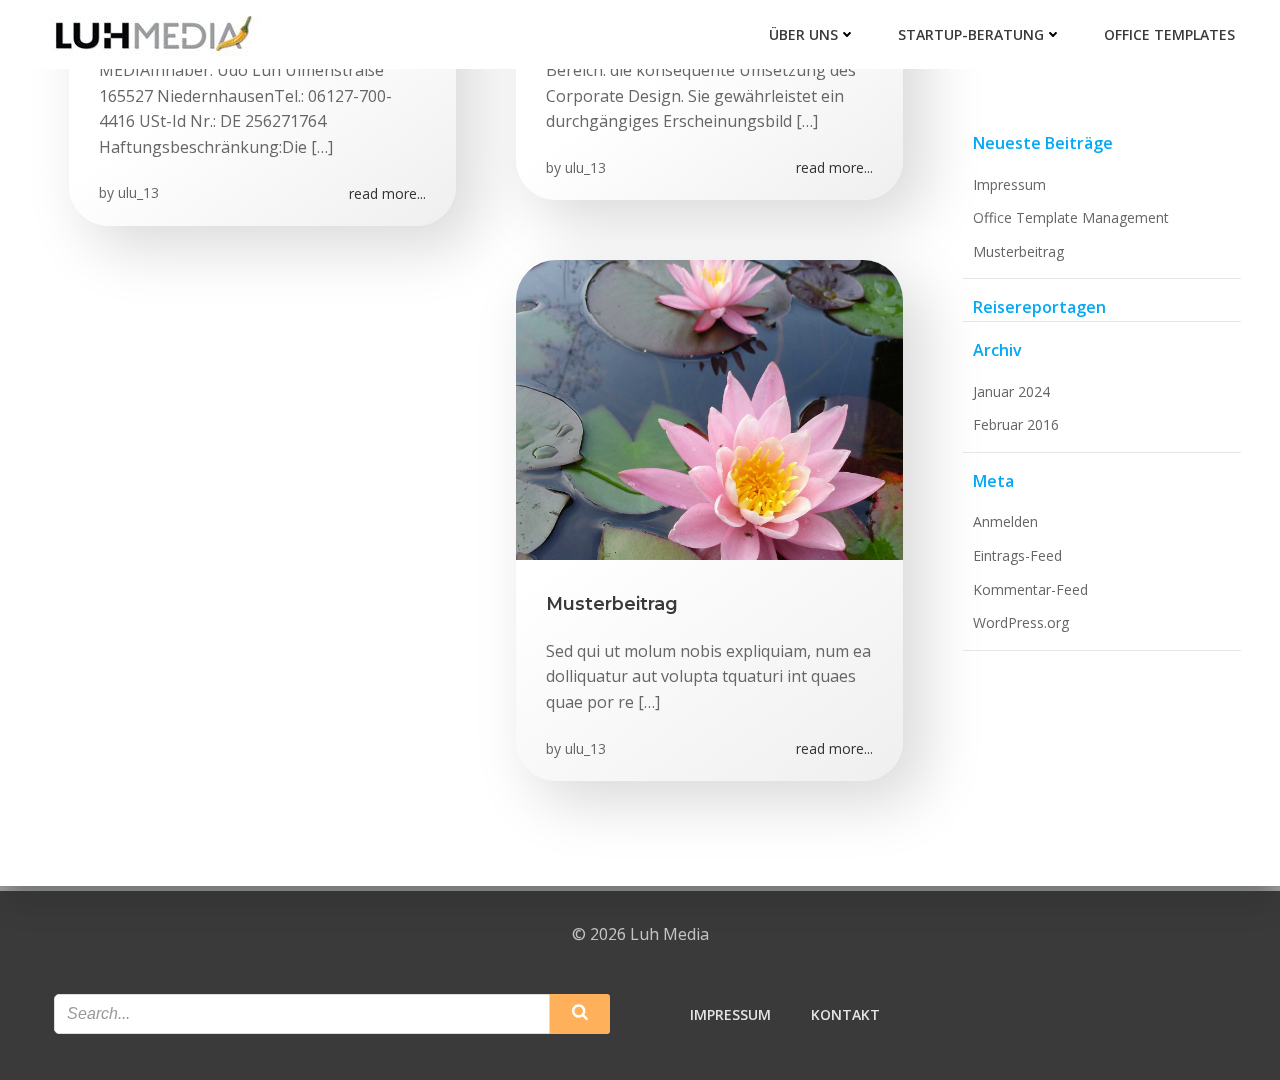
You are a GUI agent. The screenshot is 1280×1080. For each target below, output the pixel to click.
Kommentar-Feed (1030, 589)
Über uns (803, 34)
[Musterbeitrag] (709, 409)
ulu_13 (138, 192)
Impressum (1009, 184)
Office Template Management (1071, 217)
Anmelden (1005, 521)
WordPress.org (1021, 622)
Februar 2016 (1016, 424)
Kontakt (845, 1014)
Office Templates (1169, 34)
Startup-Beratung (971, 34)
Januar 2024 (1011, 391)
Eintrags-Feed (1017, 555)
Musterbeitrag (1018, 251)
